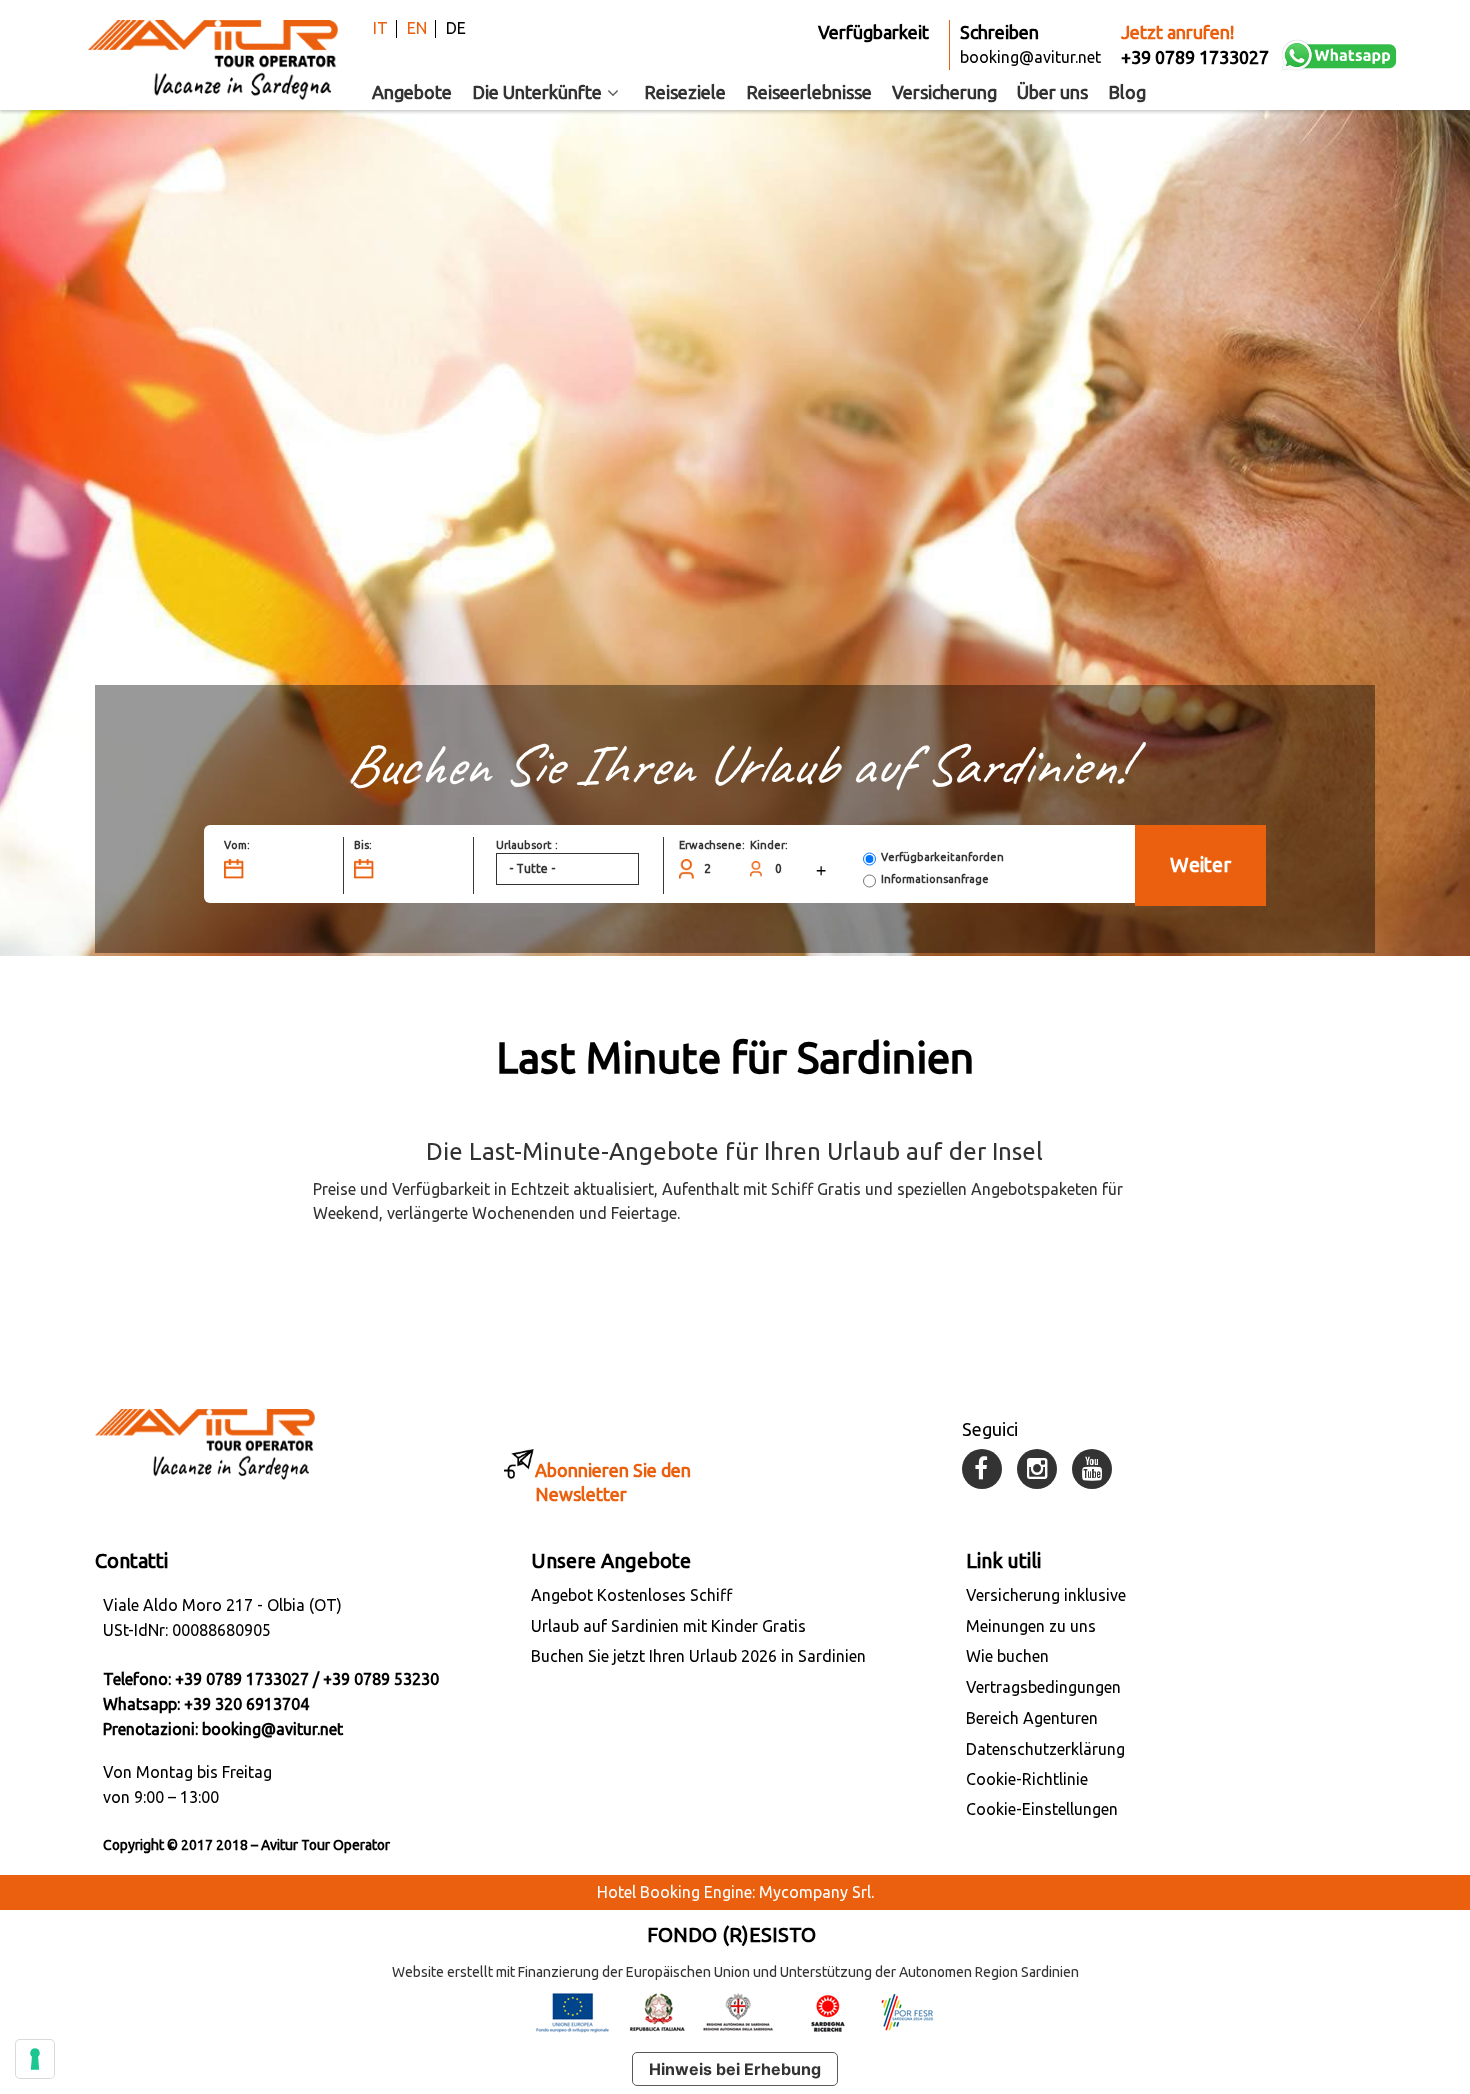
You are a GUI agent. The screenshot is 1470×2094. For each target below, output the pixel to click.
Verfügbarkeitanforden (942, 857)
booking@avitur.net (272, 1729)
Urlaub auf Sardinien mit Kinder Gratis (668, 1626)
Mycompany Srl (815, 1892)
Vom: (237, 845)
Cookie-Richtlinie (1027, 1779)
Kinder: (769, 845)
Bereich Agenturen (1032, 1718)
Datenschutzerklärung (1045, 1749)
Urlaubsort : (527, 845)
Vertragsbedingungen (1043, 1687)
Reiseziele (685, 92)
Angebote (412, 92)
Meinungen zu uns (1031, 1626)
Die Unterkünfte (537, 92)
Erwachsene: (712, 845)
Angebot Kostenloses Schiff (631, 1595)
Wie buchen (1007, 1656)
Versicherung (944, 92)
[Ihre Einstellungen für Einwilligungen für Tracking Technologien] (35, 2059)
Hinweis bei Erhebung (735, 2069)
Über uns (1052, 92)
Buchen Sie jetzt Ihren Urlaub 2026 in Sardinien (698, 1656)
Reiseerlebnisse (809, 92)
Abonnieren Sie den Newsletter (613, 1482)
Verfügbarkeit (873, 32)
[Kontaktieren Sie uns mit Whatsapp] (1340, 55)
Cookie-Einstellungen (1042, 1809)
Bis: (363, 845)
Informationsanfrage (935, 879)
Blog (1127, 92)
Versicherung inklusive (1046, 1595)
